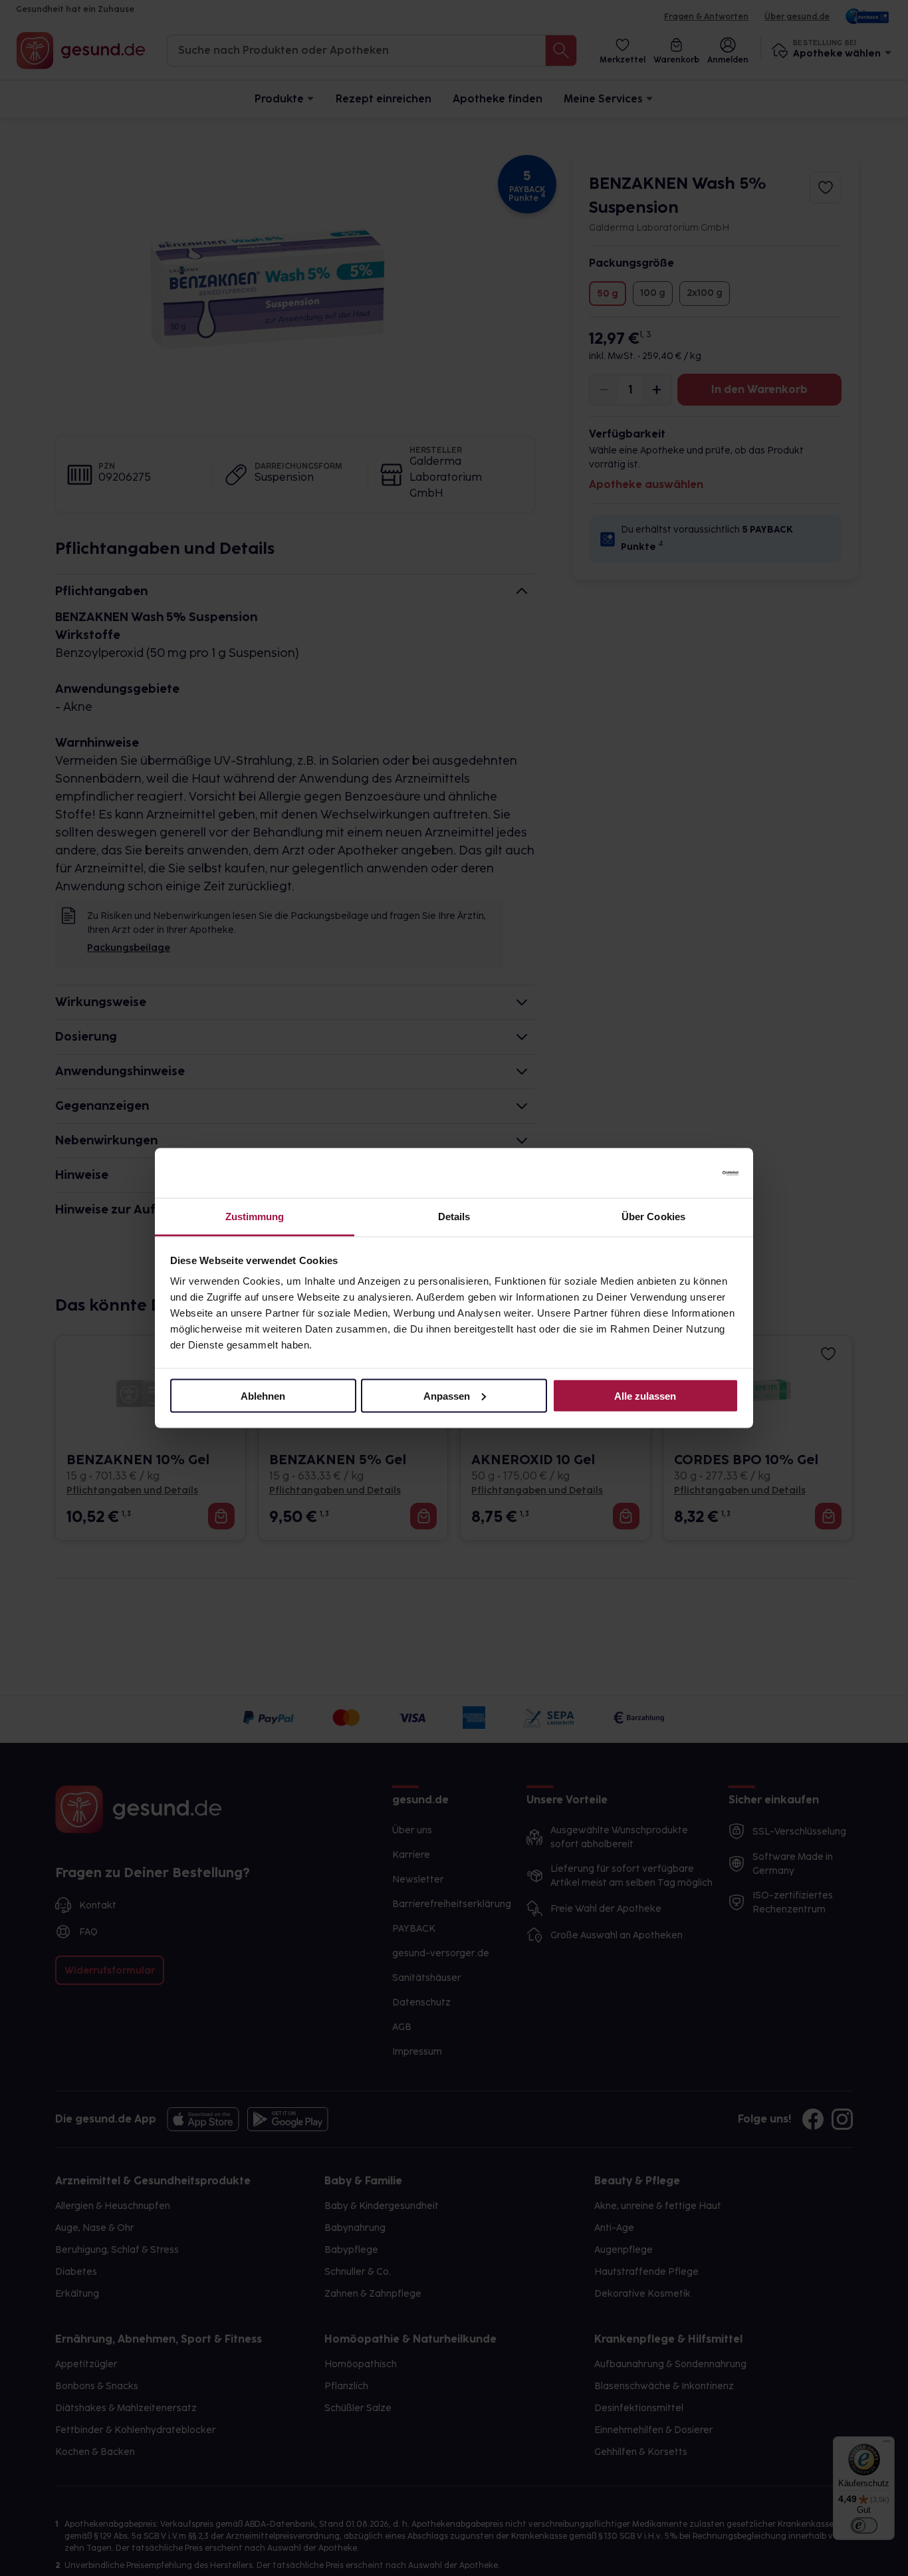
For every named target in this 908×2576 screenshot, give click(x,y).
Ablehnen (263, 1395)
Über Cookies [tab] (653, 1217)
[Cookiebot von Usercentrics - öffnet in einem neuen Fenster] (680, 1173)
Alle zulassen (645, 1395)
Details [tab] (454, 1217)
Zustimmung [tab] (255, 1217)
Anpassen (447, 1395)
